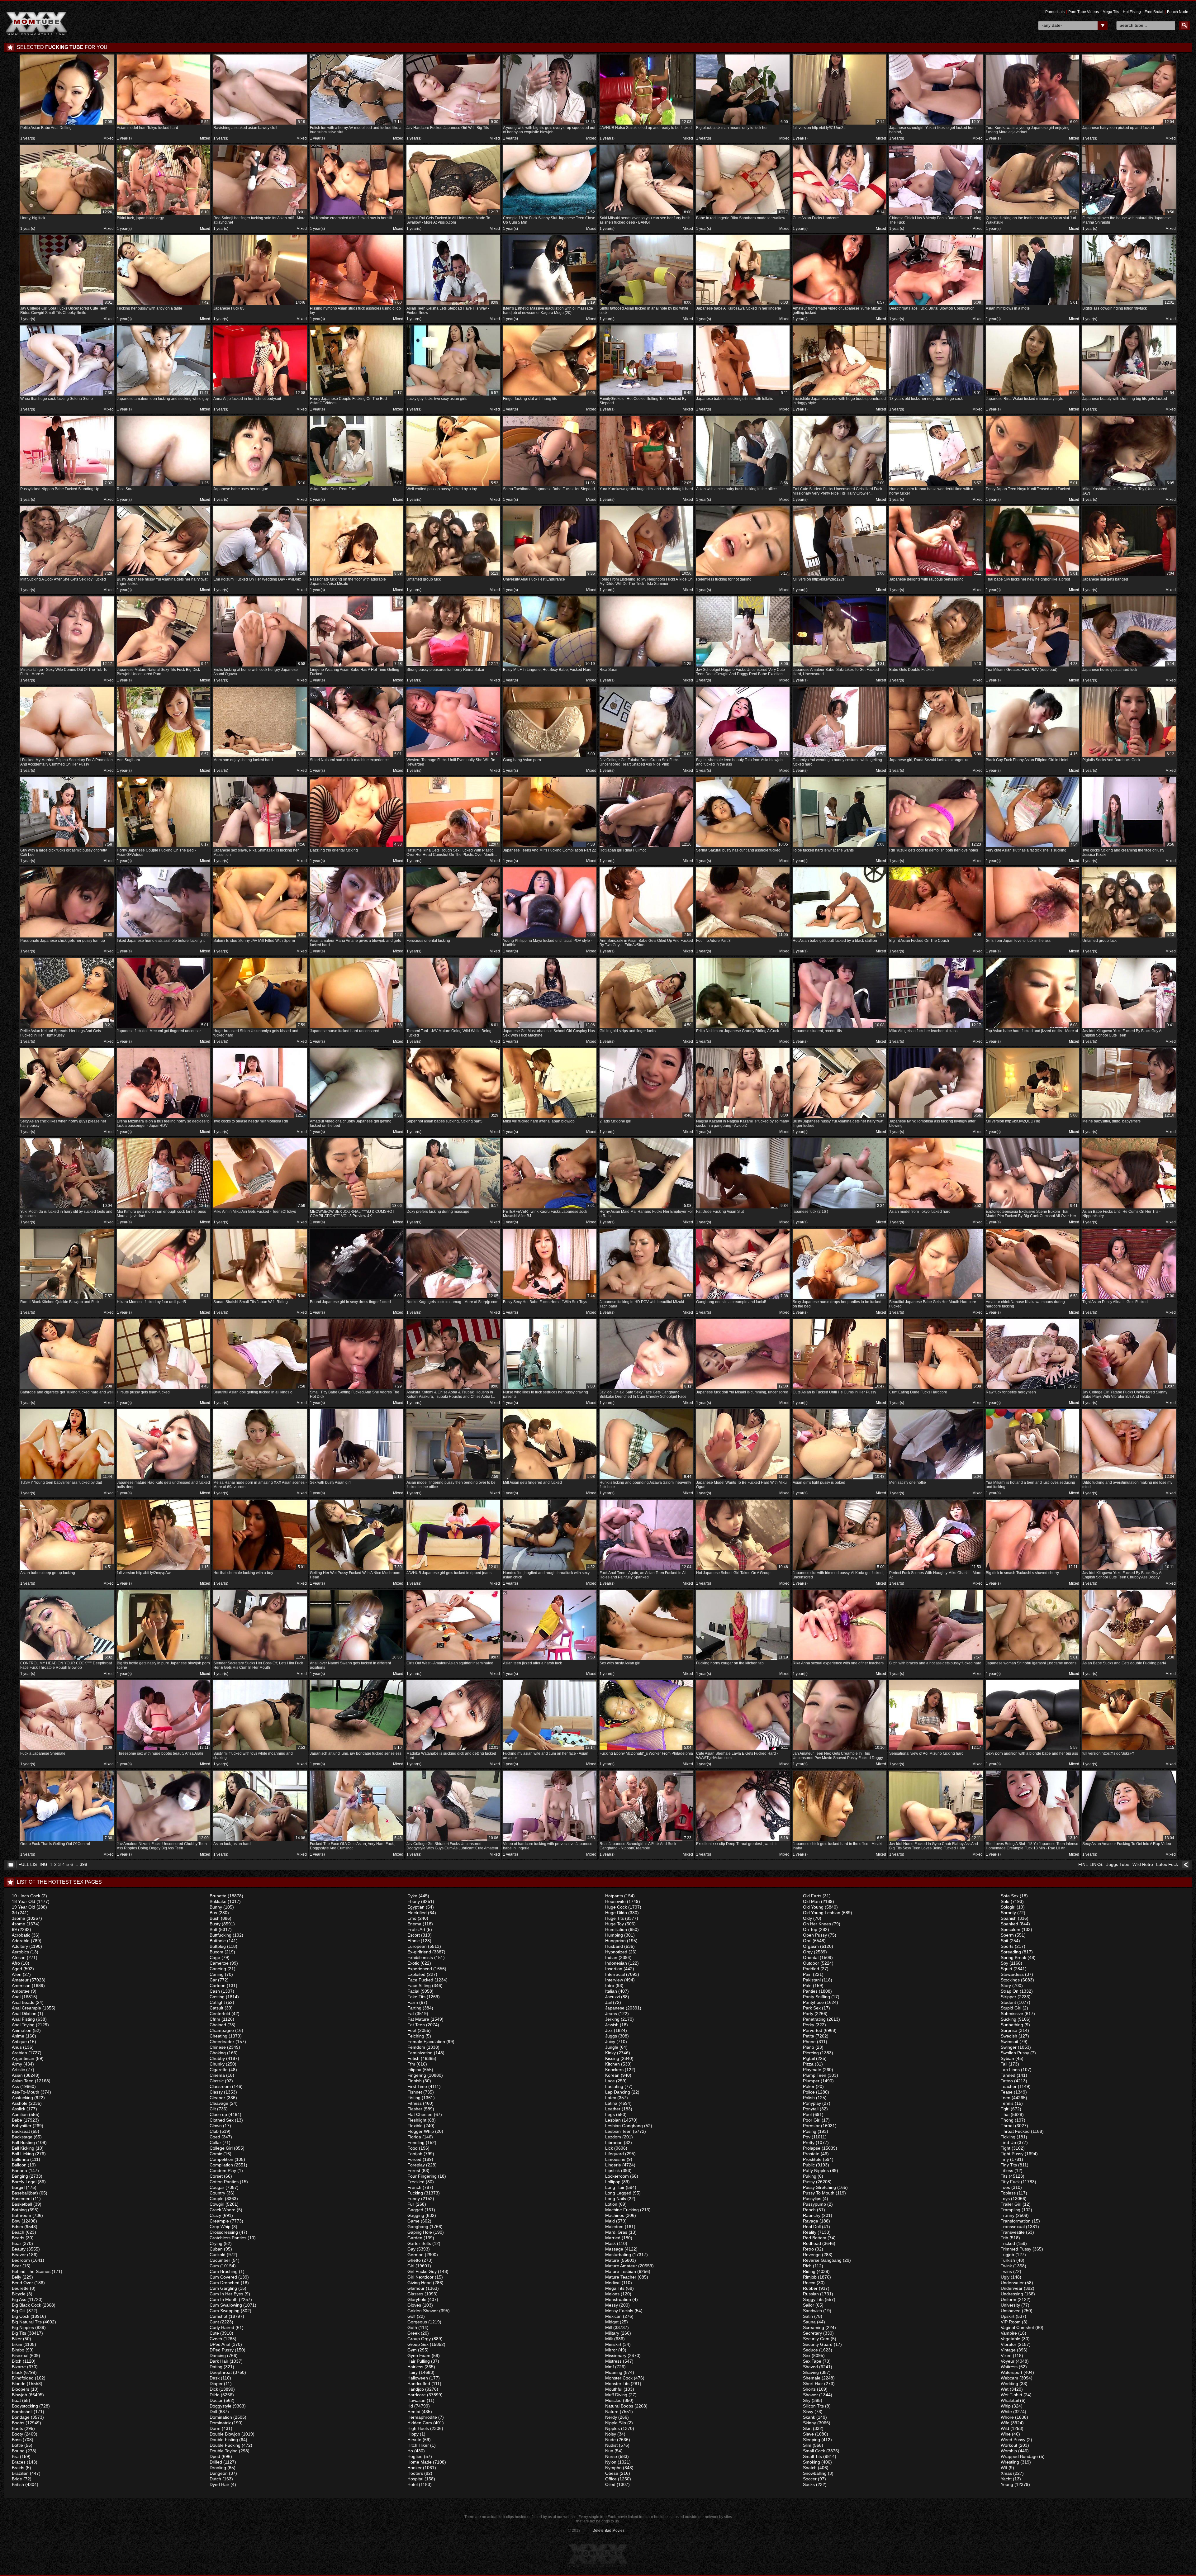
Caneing (218, 1969)
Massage (614, 2249)
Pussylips (812, 2199)
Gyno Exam (419, 2355)
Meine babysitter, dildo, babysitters (1128, 1118)
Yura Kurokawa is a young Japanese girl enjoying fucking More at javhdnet (1032, 127)
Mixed (109, 138)
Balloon (19, 2165)
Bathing (19, 2210)
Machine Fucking (622, 2210)
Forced (414, 2159)
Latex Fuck (1167, 1864)
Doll (213, 2412)
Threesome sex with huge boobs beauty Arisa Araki (163, 1751)
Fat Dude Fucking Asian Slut (742, 1209)
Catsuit (216, 2008)
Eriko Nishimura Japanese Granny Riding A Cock (742, 1028)
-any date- (1052, 25)
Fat (411, 2014)
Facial (413, 1991)
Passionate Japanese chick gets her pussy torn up (66, 938)
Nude (610, 2440)
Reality (810, 2232)
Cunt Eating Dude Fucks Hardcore (935, 1389)
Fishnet (415, 2092)
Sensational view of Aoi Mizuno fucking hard (935, 1751)
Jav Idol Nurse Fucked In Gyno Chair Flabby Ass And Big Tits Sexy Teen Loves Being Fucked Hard (935, 1843)
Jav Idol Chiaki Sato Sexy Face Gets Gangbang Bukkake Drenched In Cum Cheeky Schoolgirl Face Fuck (645, 1391)
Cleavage (219, 2103)
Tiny (1005, 2159)
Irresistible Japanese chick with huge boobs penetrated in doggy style (839, 398)
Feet (412, 2030)
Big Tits (19, 2333)
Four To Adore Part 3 (742, 938)
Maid (610, 2221)
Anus (17, 2047)
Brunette (218, 1896)
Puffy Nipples (816, 2170)
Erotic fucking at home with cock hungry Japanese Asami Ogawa (259, 669)
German (415, 2255)
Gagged (415, 2210)
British (18, 2484)
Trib (1004, 2238)
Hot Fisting (1132, 12)
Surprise (1009, 2030)
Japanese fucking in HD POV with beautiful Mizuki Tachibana (645, 1301)
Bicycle (19, 2294)
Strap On (1010, 1991)
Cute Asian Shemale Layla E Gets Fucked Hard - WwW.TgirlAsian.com (742, 1753)
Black (17, 2372)
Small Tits (812, 2456)
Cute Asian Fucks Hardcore (839, 215)
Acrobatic (21, 1935)
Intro (610, 1985)
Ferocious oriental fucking (452, 938)
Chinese (218, 2047)
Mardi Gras (616, 2232)
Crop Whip (220, 2227)
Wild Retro (1143, 1864)
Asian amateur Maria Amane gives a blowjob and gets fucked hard (356, 940)
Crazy (215, 2215)
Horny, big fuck (66, 215)
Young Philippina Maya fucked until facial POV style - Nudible (549, 940)
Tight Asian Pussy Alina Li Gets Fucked (1128, 1299)
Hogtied (415, 2456)
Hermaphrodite (422, 2417)
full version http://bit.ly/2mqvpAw (163, 1570)
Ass (15, 2086)
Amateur (20, 1980)
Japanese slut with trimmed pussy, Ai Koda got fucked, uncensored (839, 1572)
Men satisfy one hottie (935, 1480)
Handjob (416, 2389)
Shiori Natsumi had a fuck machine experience (356, 757)
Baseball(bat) (25, 2193)
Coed (215, 2137)
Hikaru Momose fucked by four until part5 (163, 1299)
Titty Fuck (1010, 2182)
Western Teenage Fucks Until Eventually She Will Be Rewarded (452, 759)
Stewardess (1012, 1974)
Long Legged (618, 2193)
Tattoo (1007, 2081)
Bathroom (21, 2215)
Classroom (220, 2086)
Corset (216, 2176)
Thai (1005, 2114)
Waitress (1009, 2367)
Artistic (18, 2070)
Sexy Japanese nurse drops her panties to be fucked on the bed (839, 1301)
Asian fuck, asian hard (259, 1841)
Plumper (811, 2081)
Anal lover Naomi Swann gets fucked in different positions (356, 1662)
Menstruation (618, 2299)
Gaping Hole (420, 2232)
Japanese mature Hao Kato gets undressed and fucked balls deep (163, 1482)
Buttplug (218, 1946)
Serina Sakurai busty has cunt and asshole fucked (742, 847)
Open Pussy (815, 1935)
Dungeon (219, 2473)
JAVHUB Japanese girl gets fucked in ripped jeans (452, 1570)
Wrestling (1010, 2462)
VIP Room (1011, 2322)
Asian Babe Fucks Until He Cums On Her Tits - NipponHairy (1128, 1211)
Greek (413, 2333)
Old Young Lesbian (822, 1913)
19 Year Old (24, 1907)
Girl (411, 2266)
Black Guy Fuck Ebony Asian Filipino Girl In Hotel (1032, 757)
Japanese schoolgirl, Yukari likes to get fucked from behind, (935, 127)
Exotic (413, 1963)
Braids (18, 2468)
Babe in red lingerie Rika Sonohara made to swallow (742, 215)
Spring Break (1013, 1957)
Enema (414, 1924)
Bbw (16, 2221)
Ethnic (413, 1941)
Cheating (218, 2036)
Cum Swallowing (226, 2305)
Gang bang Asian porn (549, 757)
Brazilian (20, 2473)
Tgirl (1005, 2109)
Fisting (414, 2098)
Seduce (810, 2350)
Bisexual (20, 2355)
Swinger (1009, 2047)
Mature (612, 2260)
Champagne (222, 2030)
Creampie (219, 2221)
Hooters (415, 2473)
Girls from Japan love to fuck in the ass (1032, 938)
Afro (16, 1963)
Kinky (610, 2053)
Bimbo (18, 2350)
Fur (411, 2204)
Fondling (416, 2142)
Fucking (415, 2193)
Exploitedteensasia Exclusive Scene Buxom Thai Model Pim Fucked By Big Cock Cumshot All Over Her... (1032, 1211)
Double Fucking (225, 2445)
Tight (1006, 2148)
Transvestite (1013, 2232)
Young (1007, 2484)
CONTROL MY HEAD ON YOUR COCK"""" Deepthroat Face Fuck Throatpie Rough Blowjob (66, 1662)
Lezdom (613, 2137)
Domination (221, 2417)
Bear (17, 2243)
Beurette (20, 2288)
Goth (412, 2327)
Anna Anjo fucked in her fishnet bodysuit (259, 396)
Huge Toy (615, 1924)
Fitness (415, 2103)
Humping (614, 1935)
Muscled (613, 2400)
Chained (218, 2025)
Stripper (1009, 1997)
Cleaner (217, 2098)
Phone (809, 2042)
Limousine (615, 2159)
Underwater (1012, 2283)
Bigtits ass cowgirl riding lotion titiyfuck (1128, 305)
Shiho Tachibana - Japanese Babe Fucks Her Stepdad (549, 486)
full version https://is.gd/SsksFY (1128, 1751)
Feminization (420, 2053)
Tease (1007, 2092)
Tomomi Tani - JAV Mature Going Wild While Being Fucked (452, 1030)
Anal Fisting (23, 2019)
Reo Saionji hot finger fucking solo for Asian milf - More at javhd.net (259, 217)
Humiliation (616, 1929)
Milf (609, 2327)
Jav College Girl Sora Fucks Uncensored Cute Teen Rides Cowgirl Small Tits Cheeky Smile (66, 308)
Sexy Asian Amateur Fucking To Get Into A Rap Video (1128, 1841)
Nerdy (611, 2417)
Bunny (216, 1907)
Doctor (216, 2400)
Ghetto (414, 2260)
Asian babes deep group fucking (66, 1570)
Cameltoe (219, 1963)
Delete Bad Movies (608, 2531)
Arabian (19, 2053)
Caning (217, 1974)
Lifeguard (615, 2154)
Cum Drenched (225, 2283)
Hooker (415, 2468)
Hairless (415, 2367)
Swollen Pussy (1015, 2053)
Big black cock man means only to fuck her (742, 125)
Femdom (416, 2047)
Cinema (217, 2075)
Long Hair (615, 2187)
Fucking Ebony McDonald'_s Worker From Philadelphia (646, 1751)
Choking (218, 2053)
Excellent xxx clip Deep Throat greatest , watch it (742, 1841)
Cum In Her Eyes (226, 2294)
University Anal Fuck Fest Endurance (549, 576)
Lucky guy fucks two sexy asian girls (452, 396)
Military (612, 2333)
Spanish (1009, 1918)
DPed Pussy (222, 2350)
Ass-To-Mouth (26, 2092)
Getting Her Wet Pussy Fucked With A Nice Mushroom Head (356, 1572)
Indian (611, 1957)
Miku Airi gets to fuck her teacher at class (935, 1028)
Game (413, 2221)
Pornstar (811, 2126)
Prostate (811, 2154)
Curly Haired (222, 2327)
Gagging (416, 2215)
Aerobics (20, 1952)
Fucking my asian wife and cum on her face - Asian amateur (549, 1753)
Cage (215, 1957)
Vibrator (1009, 2344)
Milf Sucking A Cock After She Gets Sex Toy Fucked (66, 576)
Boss (17, 2440)
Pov (807, 2137)
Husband (614, 1946)
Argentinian (23, 2058)
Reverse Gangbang (822, 2260)
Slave (808, 2434)
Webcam (1009, 2378)
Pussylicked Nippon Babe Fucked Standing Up (66, 486)
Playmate (812, 2070)
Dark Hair (219, 2361)
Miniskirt (613, 2344)
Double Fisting (224, 2440)
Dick (214, 2389)
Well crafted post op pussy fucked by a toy (452, 486)
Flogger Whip (421, 2131)
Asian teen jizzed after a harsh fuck (549, 1660)
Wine (1006, 2434)
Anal (16, 1997)
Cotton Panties (224, 2182)
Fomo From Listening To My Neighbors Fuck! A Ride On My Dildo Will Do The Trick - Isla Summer (646, 579)
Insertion (614, 1969)
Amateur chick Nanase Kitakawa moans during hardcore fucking (1032, 1301)
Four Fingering (422, 2176)
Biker (17, 2339)
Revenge (812, 2255)
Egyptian (416, 1907)
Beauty (19, 2249)
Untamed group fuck (452, 576)
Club (214, 2131)
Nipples (612, 2428)
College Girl (221, 2148)
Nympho (613, 2468)
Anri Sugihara (163, 757)
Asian (17, 2075)
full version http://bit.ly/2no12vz (839, 576)
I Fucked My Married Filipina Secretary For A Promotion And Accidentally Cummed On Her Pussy (66, 759)
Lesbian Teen (618, 2131)
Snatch (810, 2468)
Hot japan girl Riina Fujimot (645, 847)
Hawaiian (416, 2400)
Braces (19, 2462)
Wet (1005, 2389)
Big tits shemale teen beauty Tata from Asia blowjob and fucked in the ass (742, 759)
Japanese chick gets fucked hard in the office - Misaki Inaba (839, 1843)
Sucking (1009, 2019)
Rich (807, 2266)
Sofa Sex (1010, 1896)
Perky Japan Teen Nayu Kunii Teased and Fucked (1032, 486)
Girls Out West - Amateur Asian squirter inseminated (452, 1660)
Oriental (811, 1957)
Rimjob (810, 2277)
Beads (18, 2238)
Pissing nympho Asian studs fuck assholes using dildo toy (356, 308)
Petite (809, 2036)
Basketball (22, 2204)
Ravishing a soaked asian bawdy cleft (259, 125)
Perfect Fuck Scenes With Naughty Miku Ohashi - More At (935, 1572)
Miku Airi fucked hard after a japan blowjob (549, 1118)
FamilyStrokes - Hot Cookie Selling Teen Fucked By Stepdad (645, 398)
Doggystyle (221, 2406)
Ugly (1005, 2277)
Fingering (417, 2075)
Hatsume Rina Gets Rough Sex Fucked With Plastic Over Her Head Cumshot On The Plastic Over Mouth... (452, 849)
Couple (217, 2199)
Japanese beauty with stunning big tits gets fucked (1128, 396)
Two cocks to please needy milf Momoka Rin (259, 1118)
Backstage (22, 2137)
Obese (612, 2473)
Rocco (809, 2283)
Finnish (415, 2081)
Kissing (612, 2058)
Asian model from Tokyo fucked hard (163, 125)
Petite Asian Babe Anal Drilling (66, 125)
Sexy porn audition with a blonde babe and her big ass (1032, 1751)
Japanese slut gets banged (1128, 576)
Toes (1005, 2187)
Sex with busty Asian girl (356, 1480)
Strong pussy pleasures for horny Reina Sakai (452, 667)
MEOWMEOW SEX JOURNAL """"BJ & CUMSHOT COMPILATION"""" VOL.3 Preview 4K (356, 1211)
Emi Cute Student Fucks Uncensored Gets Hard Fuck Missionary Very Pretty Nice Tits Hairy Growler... (839, 488)
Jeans (611, 2014)
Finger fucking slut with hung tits (549, 396)
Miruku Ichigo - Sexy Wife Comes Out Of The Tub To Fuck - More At (66, 669)
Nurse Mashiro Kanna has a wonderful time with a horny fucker (935, 488)
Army (17, 2064)
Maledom (614, 2227)
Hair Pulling (419, 2361)
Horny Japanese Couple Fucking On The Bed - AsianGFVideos (356, 398)
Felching (416, 2036)
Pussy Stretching (819, 2187)
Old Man (811, 1901)
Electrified (417, 1913)
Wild (1005, 2428)
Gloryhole (417, 2299)
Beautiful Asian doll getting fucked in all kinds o (259, 1389)
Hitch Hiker (418, 2445)
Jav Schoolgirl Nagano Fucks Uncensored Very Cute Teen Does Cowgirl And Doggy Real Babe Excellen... (742, 669)
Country (217, 2193)
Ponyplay (812, 2103)
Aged (17, 1969)
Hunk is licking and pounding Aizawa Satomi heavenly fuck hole (645, 1482)
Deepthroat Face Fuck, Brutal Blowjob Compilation (935, 305)
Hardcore (417, 2395)
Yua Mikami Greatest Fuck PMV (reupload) (1032, 667)
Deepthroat (221, 2372)
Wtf (1004, 2468)
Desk (215, 2378)
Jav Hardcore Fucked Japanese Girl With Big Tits (452, 125)
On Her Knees (817, 1924)
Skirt (807, 2428)
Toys (1005, 2199)
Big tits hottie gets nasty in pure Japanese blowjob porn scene (163, 1662)
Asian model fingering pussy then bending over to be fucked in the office (452, 1482)
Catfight (217, 2002)
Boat (16, 2400)
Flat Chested (420, 2114)
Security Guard (818, 2344)
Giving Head (420, 2283)
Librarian (614, 2142)
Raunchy (812, 2215)
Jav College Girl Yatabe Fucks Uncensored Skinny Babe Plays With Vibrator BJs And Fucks (1128, 1391)
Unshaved (1011, 2311)
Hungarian (615, 1941)
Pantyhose (813, 2002)
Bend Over (22, 2283)
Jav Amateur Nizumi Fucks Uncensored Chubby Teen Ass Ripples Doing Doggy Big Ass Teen (163, 1843)
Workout (1009, 2445)
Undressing (1012, 2294)
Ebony (414, 1901)
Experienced (420, 1969)
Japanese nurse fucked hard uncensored (356, 1028)
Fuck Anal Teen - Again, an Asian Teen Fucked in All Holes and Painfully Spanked (645, 1572)
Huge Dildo (616, 1913)
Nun (609, 2451)
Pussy (809, 2182)
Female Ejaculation (426, 2042)
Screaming (814, 2327)
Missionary (616, 2355)
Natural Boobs (619, 2406)
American (21, 1985)
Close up (218, 2114)
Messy (612, 2305)
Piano (809, 2047)
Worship (1009, 2451)
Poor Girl (812, 2120)
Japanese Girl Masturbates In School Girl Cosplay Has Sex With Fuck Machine (549, 1030)
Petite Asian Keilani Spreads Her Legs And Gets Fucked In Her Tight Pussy (66, 1030)
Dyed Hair (219, 2484)
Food (413, 2148)
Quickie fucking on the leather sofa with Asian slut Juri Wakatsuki (1032, 217)
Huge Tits (615, 1918)
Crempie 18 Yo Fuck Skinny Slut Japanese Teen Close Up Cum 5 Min (549, 217)
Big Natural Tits (27, 2322)
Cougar (217, 2187)
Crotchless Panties (228, 2238)
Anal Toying (23, 2025)
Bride (17, 2479)
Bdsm (17, 2227)
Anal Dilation (24, 2014)
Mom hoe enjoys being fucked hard (259, 757)
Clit (213, 2109)
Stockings (1010, 1980)
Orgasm (811, 1946)
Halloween (418, 2378)
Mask (610, 2243)
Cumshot (218, 2316)
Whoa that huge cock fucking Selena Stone (66, 396)
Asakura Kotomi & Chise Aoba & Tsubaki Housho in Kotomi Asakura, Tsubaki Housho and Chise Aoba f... (452, 1391)
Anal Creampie (26, 2008)
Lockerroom (617, 2176)
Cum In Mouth (224, 2299)
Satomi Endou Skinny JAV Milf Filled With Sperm (259, 938)
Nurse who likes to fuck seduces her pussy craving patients (549, 1391)
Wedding (1009, 2384)
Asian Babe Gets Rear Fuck (356, 486)
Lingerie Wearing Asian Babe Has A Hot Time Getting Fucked (356, 669)
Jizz (609, 2030)
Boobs (18, 2423)
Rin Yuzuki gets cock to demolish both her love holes (935, 847)
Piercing (811, 2053)
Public (809, 2165)
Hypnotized (616, 1952)
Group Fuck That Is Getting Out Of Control (66, 1841)
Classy (216, 2092)
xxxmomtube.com (36, 24)
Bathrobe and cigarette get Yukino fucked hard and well (67, 1389)
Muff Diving (616, 2395)
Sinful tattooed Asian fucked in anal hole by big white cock (645, 308)
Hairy (413, 2372)
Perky (809, 2025)
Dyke (412, 1896)
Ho (410, 2451)
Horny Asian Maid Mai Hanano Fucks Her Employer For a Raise (646, 1211)
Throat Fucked (1015, 2131)
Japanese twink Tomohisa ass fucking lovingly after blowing (935, 1120)
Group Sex (418, 2344)
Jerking (612, 2019)
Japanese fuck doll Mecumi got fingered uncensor (163, 1028)
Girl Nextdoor (420, 2277)
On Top (810, 1929)
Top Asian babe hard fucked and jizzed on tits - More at (1032, 1028)
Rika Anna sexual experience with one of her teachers (839, 1660)
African (19, 1957)
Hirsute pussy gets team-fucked (163, 1389)
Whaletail (1010, 2400)
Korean (612, 2075)
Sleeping (812, 2440)
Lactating (614, 2086)
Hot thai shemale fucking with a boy (259, 1570)
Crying (216, 2243)
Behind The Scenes (31, 2271)
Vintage (1008, 2350)
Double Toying (224, 2451)
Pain (807, 1974)
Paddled (811, 1969)
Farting (414, 2008)
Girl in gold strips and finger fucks (645, 1028)
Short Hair (813, 2384)
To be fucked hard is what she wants (839, 847)
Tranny (1008, 2215)
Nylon (611, 2462)
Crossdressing (224, 2232)
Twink (1006, 2266)
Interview (614, 1980)
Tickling (1008, 2137)
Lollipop (613, 2182)
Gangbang (418, 2227)
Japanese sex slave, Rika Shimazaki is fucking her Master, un (259, 849)
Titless (1007, 2170)
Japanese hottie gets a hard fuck (1128, 667)
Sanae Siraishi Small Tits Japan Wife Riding (259, 1299)
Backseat (21, 2131)
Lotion (611, 2204)
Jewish (612, 2025)
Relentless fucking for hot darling (742, 576)
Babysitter (22, 2126)
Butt (214, 1929)
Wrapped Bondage (1019, 2456)
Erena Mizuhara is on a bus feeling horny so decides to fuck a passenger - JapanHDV (163, 1120)
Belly (17, 2277)
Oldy (807, 1918)
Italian (611, 1991)
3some (19, 1918)
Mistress (613, 2361)
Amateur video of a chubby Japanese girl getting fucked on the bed (356, 1120)
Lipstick (612, 2170)
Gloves (414, 2305)
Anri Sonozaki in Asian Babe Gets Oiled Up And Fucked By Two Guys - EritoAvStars (646, 940)
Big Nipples (23, 2327)
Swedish (1009, 2036)
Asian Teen (23, 2081)
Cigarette (219, 2070)
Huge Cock (616, 1907)
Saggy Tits (813, 2299)
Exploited (416, 1974)
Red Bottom (815, 2238)
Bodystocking (25, 2406)
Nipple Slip (616, 2423)
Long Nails (616, 2199)
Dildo (215, 2395)
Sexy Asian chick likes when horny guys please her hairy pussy (66, 1120)
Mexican (613, 2316)
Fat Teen (416, 2025)
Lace (610, 2081)
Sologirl (1008, 1907)
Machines (615, 2215)
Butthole (218, 1941)
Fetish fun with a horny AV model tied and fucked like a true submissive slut (356, 127)
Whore (1007, 2417)
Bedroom (21, 2260)
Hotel (413, 2484)
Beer (17, 2266)
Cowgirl (217, 2204)
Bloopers (21, 2389)
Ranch (809, 2210)
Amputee (21, 1991)
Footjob (415, 2154)
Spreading (1011, 1952)
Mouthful (614, 2389)
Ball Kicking (23, 2148)
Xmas (1006, 2473)
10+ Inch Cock (26, 1896)
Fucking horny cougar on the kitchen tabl (742, 1660)
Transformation (1016, 2221)
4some (19, 1924)
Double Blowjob (225, 2434)
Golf (411, 2316)
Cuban (216, 2249)
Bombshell (22, 2412)
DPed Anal (220, 2344)
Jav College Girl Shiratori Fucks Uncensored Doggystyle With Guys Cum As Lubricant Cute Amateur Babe (452, 1843)
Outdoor (811, 1963)
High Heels (418, 2428)
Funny (414, 2199)
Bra (15, 2456)
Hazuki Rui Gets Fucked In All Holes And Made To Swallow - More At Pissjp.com (452, 217)
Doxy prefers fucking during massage (452, 1209)
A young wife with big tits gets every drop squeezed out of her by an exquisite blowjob (549, 127)
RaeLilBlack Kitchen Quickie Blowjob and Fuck (66, 1299)
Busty (215, 1924)
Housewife (615, 1901)
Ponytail (811, 2109)
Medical (613, 2283)
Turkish (1008, 2260)
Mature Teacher (621, 2277)
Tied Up (1008, 2142)
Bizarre (19, 2367)
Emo (412, 1918)
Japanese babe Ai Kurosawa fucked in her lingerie (742, 305)
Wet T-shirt (1011, 2395)
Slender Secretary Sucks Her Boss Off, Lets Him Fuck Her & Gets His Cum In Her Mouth (259, 1662)
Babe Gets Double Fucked (935, 667)
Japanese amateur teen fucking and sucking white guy (163, 396)
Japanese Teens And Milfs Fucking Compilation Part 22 (550, 847)
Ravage (811, 2221)
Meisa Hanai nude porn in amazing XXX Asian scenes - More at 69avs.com (260, 1482)
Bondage (21, 2417)
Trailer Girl (1011, 2204)
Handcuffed (419, 2384)
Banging (20, 2176)
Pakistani (812, 1980)
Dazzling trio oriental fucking (356, 847)
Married (613, 2238)
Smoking (812, 2462)
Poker (809, 2086)
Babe (17, 2120)
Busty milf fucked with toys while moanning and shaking (259, 1753)
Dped (215, 2456)
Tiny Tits (1009, 2165)
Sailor (809, 2305)
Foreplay (416, 2165)
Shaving (811, 2372)
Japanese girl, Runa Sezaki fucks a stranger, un (935, 757)
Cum (214, 2266)
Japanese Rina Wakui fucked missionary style (1032, 396)
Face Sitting (419, 1985)
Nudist (611, 2445)
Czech (216, 2339)
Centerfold (220, 2014)
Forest (414, 2170)
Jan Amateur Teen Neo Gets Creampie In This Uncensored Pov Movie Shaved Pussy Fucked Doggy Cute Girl (839, 1753)
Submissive (1012, 2014)
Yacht (1006, 2479)
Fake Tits (416, 1997)
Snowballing (815, 2473)
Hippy (413, 2434)
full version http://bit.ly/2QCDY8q (1032, 1118)
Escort (414, 1935)
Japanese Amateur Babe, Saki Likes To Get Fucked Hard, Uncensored (839, 669)
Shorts (809, 2389)
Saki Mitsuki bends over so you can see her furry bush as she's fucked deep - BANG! (645, 217)
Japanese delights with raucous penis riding (935, 576)
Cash (215, 1991)
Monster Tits (617, 2384)
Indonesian (616, 1963)
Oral (807, 1941)
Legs (610, 2114)
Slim (807, 2445)
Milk (609, 2339)
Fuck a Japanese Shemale (66, 1751)
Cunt (214, 2322)
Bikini (17, 2344)
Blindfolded (23, 2378)
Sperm (1007, 1935)
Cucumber (220, 2260)
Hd (410, 2406)
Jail (608, 2002)
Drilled (216, 2462)
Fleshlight (417, 2120)
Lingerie (613, 2165)
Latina (611, 2103)
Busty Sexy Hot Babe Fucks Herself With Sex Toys (549, 1299)
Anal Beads (23, 2002)
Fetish (413, 2058)
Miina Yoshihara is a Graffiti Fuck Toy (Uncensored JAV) (1128, 488)
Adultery (20, 1946)
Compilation (221, 2165)
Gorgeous (417, 2322)
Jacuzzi (612, 1997)
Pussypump (814, 2204)
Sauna (809, 2322)
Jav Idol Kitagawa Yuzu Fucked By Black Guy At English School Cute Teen (1128, 1030)
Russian (811, 2294)
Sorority (1008, 1913)
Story (1006, 1985)
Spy (1004, 1963)
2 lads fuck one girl (645, 1118)
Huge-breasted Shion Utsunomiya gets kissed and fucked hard (259, 1030)
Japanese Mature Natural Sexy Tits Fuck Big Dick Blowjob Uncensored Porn (163, 669)
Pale (807, 1985)
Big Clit (19, 2311)
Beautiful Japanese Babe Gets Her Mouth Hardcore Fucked (935, 1301)
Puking (810, 2176)
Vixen (1006, 2355)
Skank (809, 2417)
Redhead (812, 2243)
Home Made (420, 2462)
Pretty (809, 2142)
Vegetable (1011, 2339)
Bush (215, 1918)
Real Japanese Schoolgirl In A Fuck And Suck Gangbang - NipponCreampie (645, 1843)
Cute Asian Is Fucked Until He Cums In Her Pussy (839, 1389)
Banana (19, 2170)
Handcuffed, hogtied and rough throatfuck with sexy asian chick (549, 1572)
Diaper (216, 2384)
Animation (22, 2030)
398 (83, 1864)
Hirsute (414, 2440)
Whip (1006, 2406)
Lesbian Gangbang (624, 2126)
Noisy (611, 2434)
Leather (613, 2109)
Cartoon (218, 1985)
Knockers (614, 2070)
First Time (417, 2086)
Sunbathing (1012, 2025)
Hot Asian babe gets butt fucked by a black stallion (839, 938)
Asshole (20, 2103)
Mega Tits (1111, 12)
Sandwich (812, 2311)
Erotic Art (416, 1929)
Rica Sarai (163, 486)
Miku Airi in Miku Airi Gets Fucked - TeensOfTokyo (259, 1209)
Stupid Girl (1011, 2008)
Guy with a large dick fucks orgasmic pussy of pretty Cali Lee (66, 849)
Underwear (1012, 2288)
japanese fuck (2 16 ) (839, 1209)
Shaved (810, 2367)
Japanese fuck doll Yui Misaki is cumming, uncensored (742, 1389)
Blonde (19, 2384)
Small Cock (814, 2451)
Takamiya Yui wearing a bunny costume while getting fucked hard (839, 759)
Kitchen (612, 2064)
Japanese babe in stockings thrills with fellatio (742, 396)
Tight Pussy (1012, 2154)
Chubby (217, 2058)
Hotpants (614, 1896)
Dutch (215, 2479)
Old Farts (812, 1896)
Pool (807, 2114)
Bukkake (218, 1901)
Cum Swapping (225, 2311)
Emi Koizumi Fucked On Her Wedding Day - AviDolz (259, 576)
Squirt (1006, 1969)
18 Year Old (24, 1901)
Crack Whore (223, 2210)
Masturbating (618, 2255)
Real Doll (812, 2227)
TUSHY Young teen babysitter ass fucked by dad (66, 1480)
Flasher (415, 2109)
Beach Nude (1178, 12)
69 (14, 1929)
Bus (213, 1913)
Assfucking (22, 2098)
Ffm (411, 2064)
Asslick (19, 2109)
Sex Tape (812, 2361)
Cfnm (215, 2019)
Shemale (812, 2378)
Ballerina (20, 2159)
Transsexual (1013, 2227)
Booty (17, 2434)
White (1006, 2412)
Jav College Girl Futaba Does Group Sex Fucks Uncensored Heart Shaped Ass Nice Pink (645, 759)
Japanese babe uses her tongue (259, 486)
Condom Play (223, 2170)
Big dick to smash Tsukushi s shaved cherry (1032, 1570)
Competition (221, 2159)
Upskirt (1008, 2316)
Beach (18, 2232)
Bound (18, 2451)
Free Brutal (1154, 12)
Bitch (17, 2361)
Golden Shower (423, 2311)
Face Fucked (420, 1980)
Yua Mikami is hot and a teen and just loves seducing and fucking (1032, 1482)
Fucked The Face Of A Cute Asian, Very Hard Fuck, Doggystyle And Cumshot (356, 1843)
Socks (809, 2484)
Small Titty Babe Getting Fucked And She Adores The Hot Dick (356, 1391)
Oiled (610, 2484)
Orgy (808, 1952)
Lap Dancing (618, 2092)
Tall (1004, 2064)
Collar (215, 2142)
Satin (808, 2316)
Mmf (610, 2367)
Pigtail (809, 2058)
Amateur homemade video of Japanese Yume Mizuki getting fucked (839, 308)
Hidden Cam (420, 2423)
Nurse (611, 2456)
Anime (18, 2036)
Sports (1007, 1946)
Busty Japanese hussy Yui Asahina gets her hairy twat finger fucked (163, 579)
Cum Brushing (224, 2271)
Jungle (612, 2047)
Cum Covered (223, 2277)
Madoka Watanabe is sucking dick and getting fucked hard (452, 1753)
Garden (415, 2238)
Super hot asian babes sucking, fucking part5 (452, 1118)
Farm (413, 2002)
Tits (1004, 2176)
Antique (19, 2042)
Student (1008, 2002)
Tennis (1007, 2103)
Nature (612, 2412)
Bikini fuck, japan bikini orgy (163, 215)
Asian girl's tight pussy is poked (839, 1480)
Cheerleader (222, 2042)
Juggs (611, 2036)
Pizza (808, 2064)
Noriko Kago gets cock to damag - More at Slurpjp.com (452, 1299)
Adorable (21, 1941)
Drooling (218, 2468)
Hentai (414, 2412)
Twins (1006, 2271)
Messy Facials (619, 2311)
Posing (810, 2131)
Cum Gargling (223, 2288)
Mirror (611, 2350)
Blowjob (19, 2395)
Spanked (1009, 1924)
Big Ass (19, 2299)
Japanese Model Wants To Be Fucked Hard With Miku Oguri (742, 1482)
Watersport (1011, 2372)
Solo (1005, 1901)
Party (808, 2014)
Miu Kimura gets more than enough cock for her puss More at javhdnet (163, 1211)
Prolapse (812, 2148)
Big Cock (21, 2316)
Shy (807, 2400)
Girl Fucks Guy (422, 2271)
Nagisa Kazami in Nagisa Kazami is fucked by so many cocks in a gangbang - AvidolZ (743, 1120)
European (417, 1946)
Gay (411, 2249)
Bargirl (18, 2187)
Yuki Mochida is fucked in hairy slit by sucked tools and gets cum (66, 1211)
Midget (612, 2322)
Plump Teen (815, 2075)
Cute (214, 2333)
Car (213, 1980)
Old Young (813, 1907)
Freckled (416, 2182)
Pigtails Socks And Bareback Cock (1128, 757)
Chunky (217, 2064)
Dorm (215, 2428)
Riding (809, 2271)
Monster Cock (619, 2378)
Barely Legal (24, 2182)
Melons (612, 2294)
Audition (20, 2114)
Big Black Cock (26, 2305)
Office (611, 2479)
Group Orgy (419, 2339)
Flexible (415, 2126)
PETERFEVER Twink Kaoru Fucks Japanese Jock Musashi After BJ (549, 1211)
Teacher (1009, 2086)
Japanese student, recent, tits (839, 1028)
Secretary (812, 2333)
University (1010, 2305)
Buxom (216, 1952)
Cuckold (218, 2255)
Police (809, 2092)
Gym (412, 2350)
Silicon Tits (813, 2406)
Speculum (1011, 1929)
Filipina (414, 2070)
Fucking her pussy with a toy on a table (163, 305)
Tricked (1008, 2243)
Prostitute (812, 2159)
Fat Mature (418, 2019)
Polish (809, 2098)
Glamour (416, 2288)
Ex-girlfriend (419, 1952)
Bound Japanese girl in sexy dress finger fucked (356, 1299)
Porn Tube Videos (1084, 12)
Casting (217, 1997)
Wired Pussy (1013, 2440)
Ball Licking (23, 2154)
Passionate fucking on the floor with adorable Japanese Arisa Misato (356, 579)
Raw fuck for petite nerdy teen (1032, 1389)
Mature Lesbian (621, 2271)
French (414, 2187)
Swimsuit (1009, 2042)
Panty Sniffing (816, 1997)
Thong (1007, 2120)
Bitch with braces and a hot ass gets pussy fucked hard (935, 1660)
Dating (216, 2367)
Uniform (1009, 2299)
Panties (810, 1991)
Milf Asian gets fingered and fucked (549, 1480)
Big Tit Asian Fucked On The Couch (935, 938)
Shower (810, 2395)
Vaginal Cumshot (1017, 2327)
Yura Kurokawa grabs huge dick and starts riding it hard (646, 486)
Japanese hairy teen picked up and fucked (1128, 125)
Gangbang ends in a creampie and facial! (742, 1299)
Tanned (1008, 2075)
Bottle (17, 2445)
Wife (1005, 2423)
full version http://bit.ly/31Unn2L (839, 125)
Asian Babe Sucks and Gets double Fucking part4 (1128, 1660)
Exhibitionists (420, 1957)
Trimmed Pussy (1016, 2249)
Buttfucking (221, 1935)
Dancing (218, 2355)
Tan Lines (1010, 2070)
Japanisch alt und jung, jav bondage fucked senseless (356, 1751)
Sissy (808, 2412)
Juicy (610, 2042)
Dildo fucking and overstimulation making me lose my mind (1128, 1482)
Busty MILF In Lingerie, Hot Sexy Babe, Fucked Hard (549, 667)
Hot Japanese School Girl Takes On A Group (742, 1570)
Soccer (810, 2479)
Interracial (615, 1974)
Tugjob (1007, 2255)
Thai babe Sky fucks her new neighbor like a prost (1032, 576)
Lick (609, 2148)
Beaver (19, 2255)
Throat (1007, 2126)
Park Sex (812, 2008)
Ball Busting (23, 2142)
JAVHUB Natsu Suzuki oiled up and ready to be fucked (646, 125)
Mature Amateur (621, 2266)
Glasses (415, 2294)
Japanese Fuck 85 (259, 305)
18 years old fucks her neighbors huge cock (935, 396)
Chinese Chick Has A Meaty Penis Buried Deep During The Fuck (935, 217)
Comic (216, 2154)
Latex (611, 2098)
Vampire (1009, 2333)
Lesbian (613, 2120)
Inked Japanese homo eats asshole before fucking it (163, 938)
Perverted (813, 2030)
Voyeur (1008, 2361)
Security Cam (816, 2339)
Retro (808, 2249)
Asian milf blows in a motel (1032, 305)
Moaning (614, 2372)
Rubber (810, 2288)
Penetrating (814, 2019)
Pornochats (1055, 12)
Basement (22, 2199)
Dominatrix (220, 2423)
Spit (1004, 1941)
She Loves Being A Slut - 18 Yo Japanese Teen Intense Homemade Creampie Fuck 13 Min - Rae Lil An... (1032, 1843)
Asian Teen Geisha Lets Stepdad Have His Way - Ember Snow (452, 308)
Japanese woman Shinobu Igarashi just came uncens (1032, 1660)
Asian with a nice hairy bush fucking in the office (742, 486)
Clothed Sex (222, 2120)
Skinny (809, 2423)
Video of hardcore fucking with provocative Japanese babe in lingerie (549, 1843)
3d (14, 1913)
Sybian (1007, 2058)
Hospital (415, 2479)
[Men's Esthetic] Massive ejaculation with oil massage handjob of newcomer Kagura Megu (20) (549, 308)
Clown (216, 2126)
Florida (414, 2137)
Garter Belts (419, 2243)
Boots (17, 2428)
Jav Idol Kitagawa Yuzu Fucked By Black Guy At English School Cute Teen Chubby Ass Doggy (1128, 1572)
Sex (807, 2355)
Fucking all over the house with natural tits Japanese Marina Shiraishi (1128, 217)
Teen (1006, 2098)
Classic (217, 2081)
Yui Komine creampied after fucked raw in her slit (356, 215)
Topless (1008, 2193)
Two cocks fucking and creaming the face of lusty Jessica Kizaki (1128, 849)
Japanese (615, 2008)
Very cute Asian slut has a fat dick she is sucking (1032, 847)
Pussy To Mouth (819, 2193)
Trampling (1011, 2210)
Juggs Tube (1118, 1864)
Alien (17, 1974)
